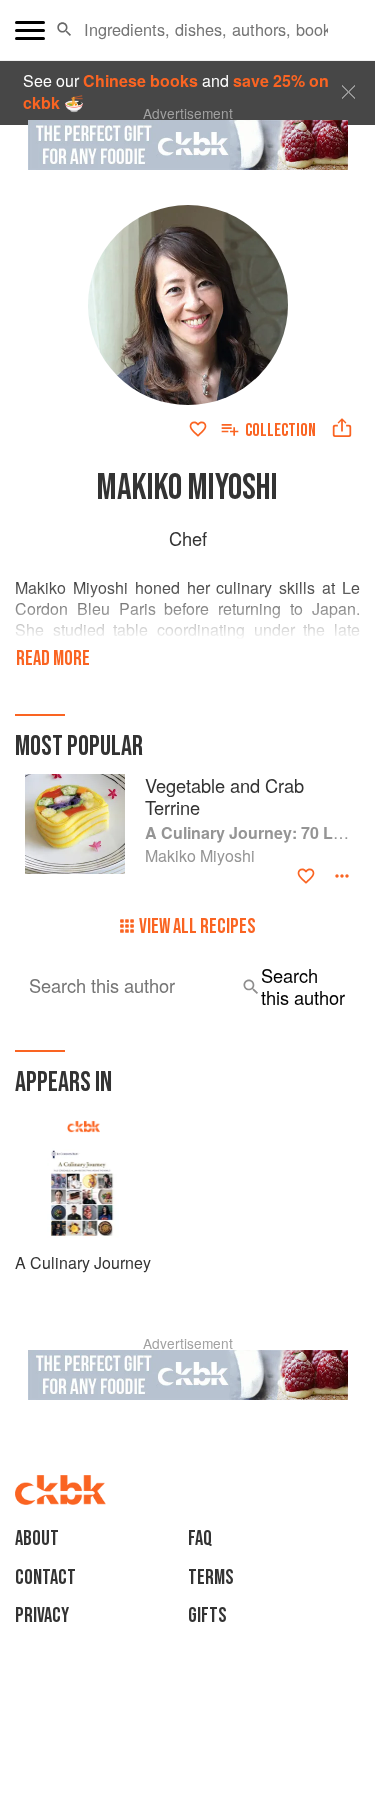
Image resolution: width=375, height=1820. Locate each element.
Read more (53, 658)
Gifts (207, 1615)
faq (200, 1538)
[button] (64, 30)
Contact (45, 1577)
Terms (211, 1577)
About (37, 1538)
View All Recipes (197, 926)
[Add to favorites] (198, 429)
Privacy (42, 1615)
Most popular (79, 746)
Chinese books (140, 80)
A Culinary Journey (83, 1262)
